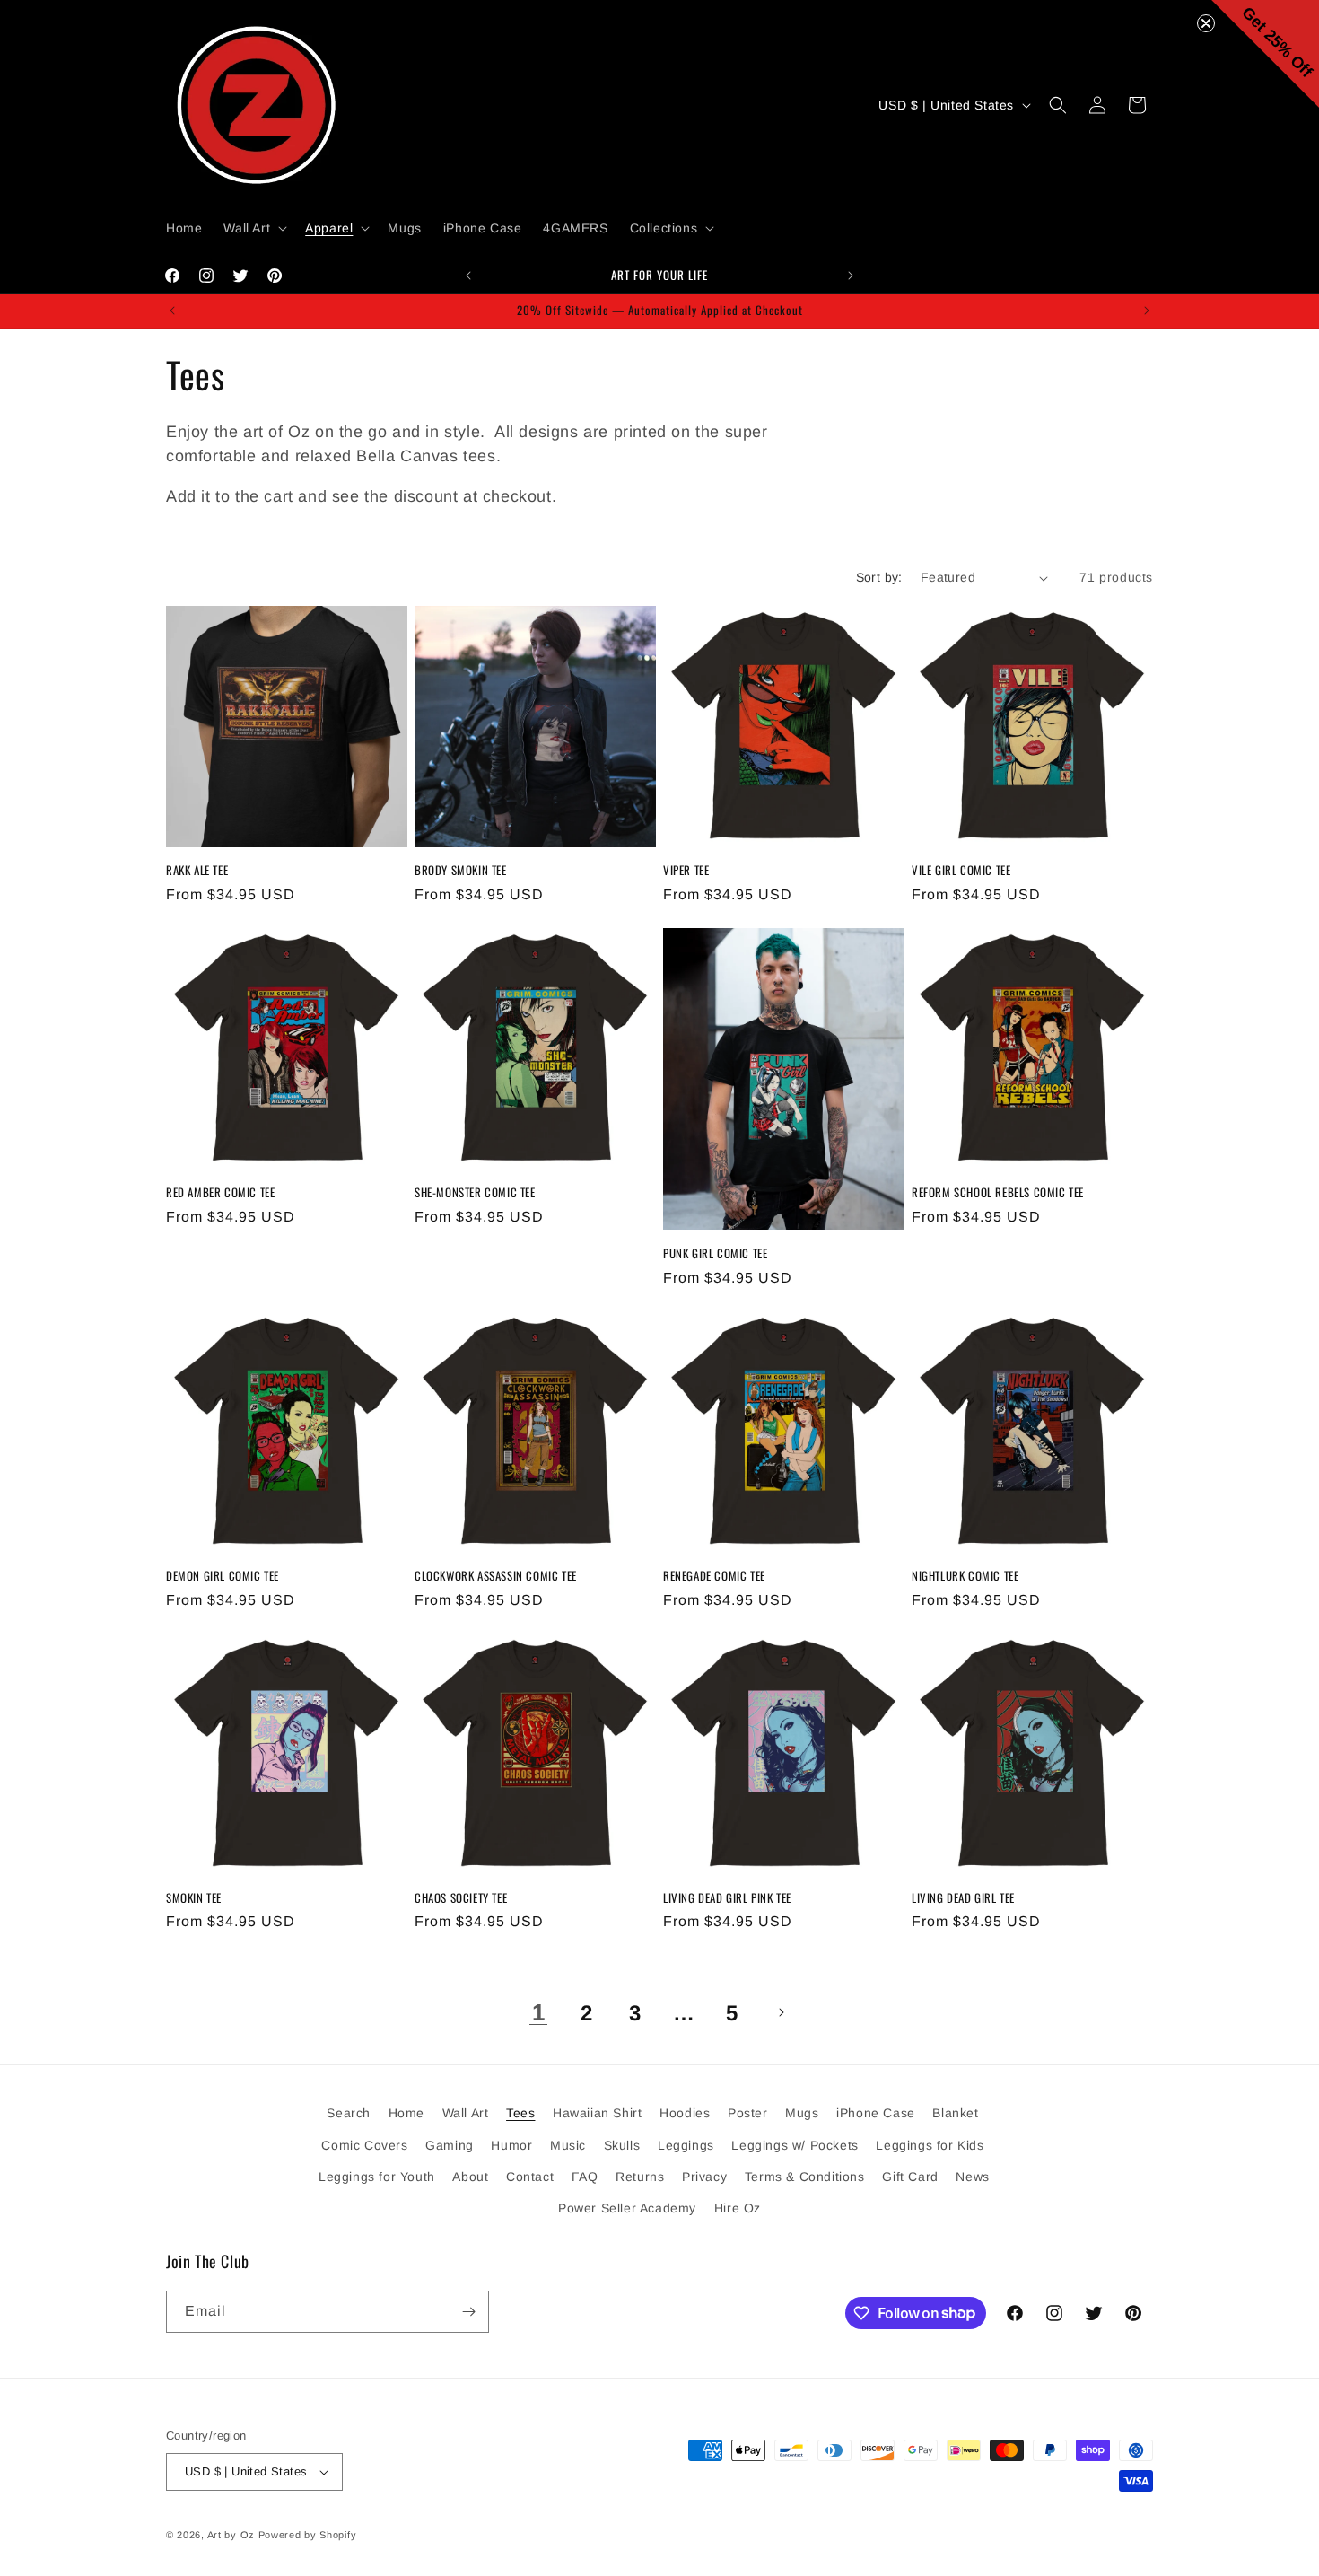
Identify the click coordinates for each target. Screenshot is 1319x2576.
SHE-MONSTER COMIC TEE (475, 1192)
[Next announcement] (851, 276)
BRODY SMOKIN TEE (461, 870)
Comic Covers (364, 2145)
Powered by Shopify (308, 2535)
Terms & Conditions (805, 2177)
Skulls (622, 2145)
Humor (511, 2145)
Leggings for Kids (930, 2145)
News (972, 2177)
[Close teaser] (1206, 23)
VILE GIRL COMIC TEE (961, 870)
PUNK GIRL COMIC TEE (715, 1253)
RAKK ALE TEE (197, 870)
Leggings (686, 2145)
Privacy (704, 2177)
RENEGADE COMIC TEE (714, 1576)
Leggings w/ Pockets (795, 2145)
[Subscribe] (468, 2312)
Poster (748, 2113)
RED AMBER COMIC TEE (220, 1192)
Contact (530, 2177)
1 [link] (539, 2012)
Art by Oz (231, 2535)
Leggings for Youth (377, 2177)
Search (349, 2113)
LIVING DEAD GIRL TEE (963, 1898)
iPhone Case (876, 2113)
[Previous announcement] (468, 276)
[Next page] (781, 2012)
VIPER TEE (686, 870)
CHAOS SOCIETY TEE (461, 1898)
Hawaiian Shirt (597, 2113)
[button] (253, 228)
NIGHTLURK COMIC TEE (965, 1576)
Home (406, 2113)
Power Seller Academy (627, 2208)
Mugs (802, 2113)
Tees (520, 2113)
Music (568, 2145)
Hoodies (685, 2113)
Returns (640, 2177)
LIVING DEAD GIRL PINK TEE (727, 1898)
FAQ (585, 2177)
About (470, 2177)
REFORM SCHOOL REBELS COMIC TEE (998, 1192)
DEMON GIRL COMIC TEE (223, 1576)
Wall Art (466, 2113)
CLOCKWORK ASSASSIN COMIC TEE (496, 1576)
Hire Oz (738, 2208)
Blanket (955, 2113)
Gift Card (910, 2177)
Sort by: (879, 577)
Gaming (450, 2145)
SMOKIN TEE (194, 1898)
